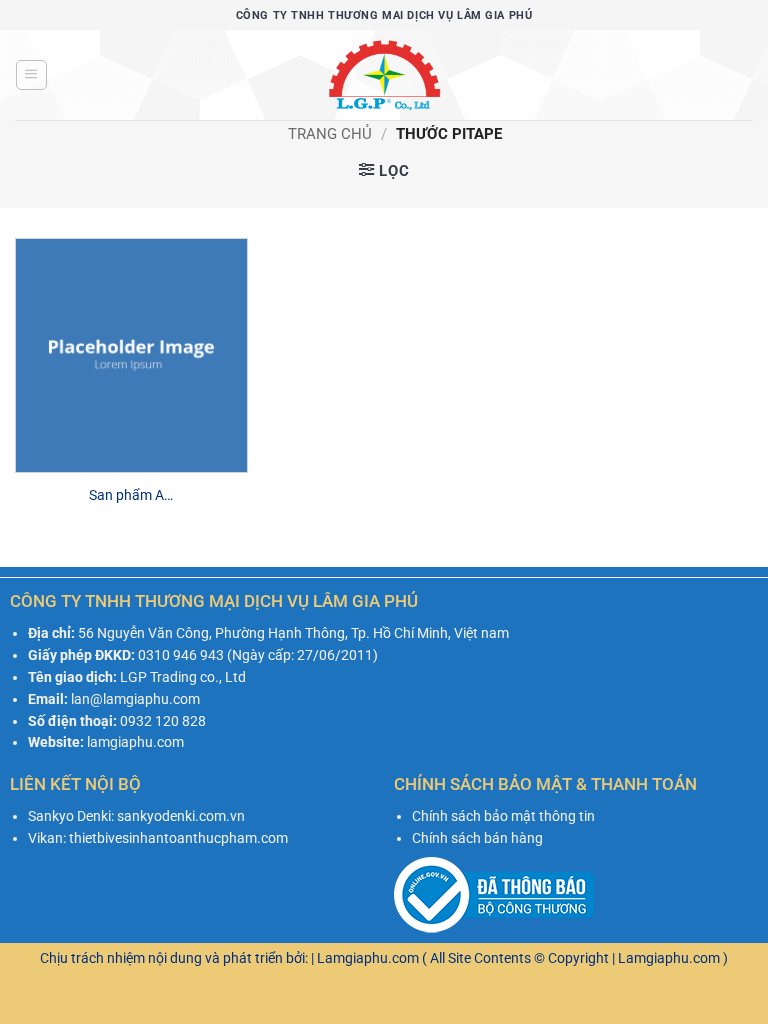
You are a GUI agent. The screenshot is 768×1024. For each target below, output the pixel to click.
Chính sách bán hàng (477, 838)
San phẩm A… (131, 495)
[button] (31, 75)
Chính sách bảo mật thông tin (503, 816)
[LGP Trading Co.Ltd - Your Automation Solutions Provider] (384, 75)
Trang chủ (330, 134)
